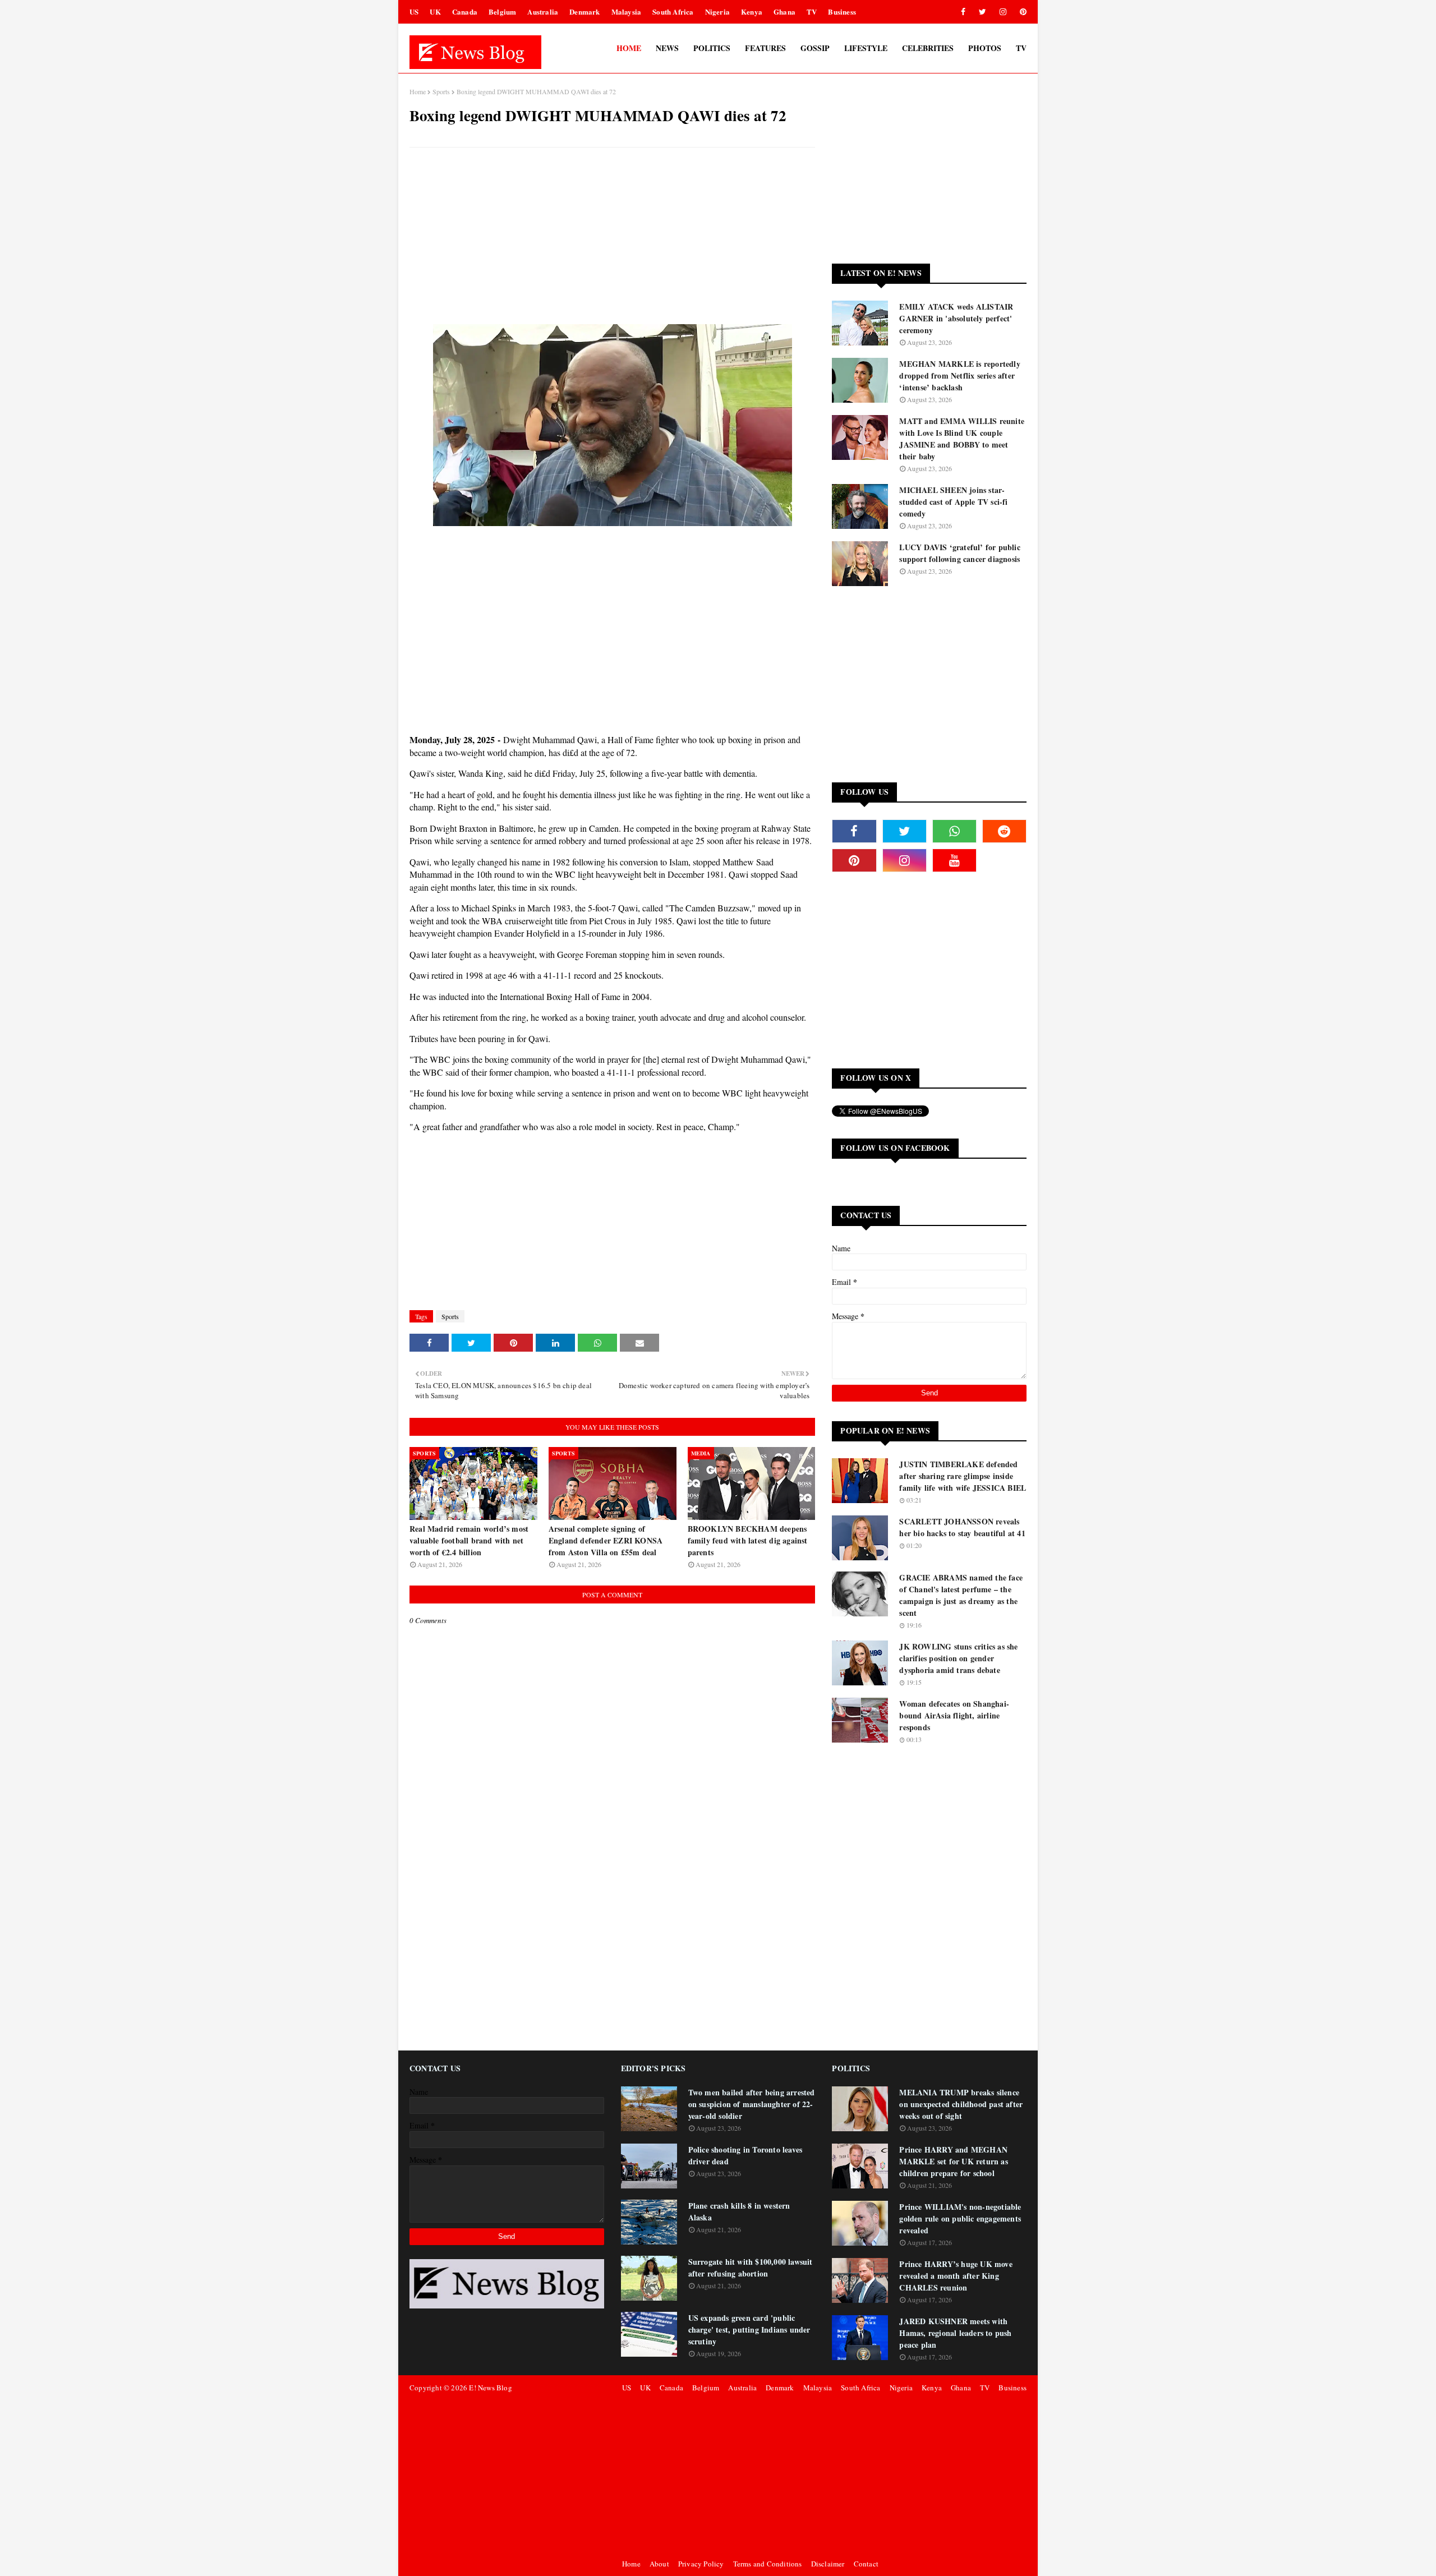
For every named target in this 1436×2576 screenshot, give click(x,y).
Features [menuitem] (765, 48)
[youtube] (954, 860)
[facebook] (963, 12)
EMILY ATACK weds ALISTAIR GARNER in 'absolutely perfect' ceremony (956, 318)
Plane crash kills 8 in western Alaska (739, 2211)
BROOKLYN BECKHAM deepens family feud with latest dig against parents (748, 1540)
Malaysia (627, 11)
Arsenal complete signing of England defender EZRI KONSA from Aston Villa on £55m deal (606, 1540)
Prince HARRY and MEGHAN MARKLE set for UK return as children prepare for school (953, 2161)
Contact (866, 2564)
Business (842, 11)
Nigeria (717, 11)
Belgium (502, 11)
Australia (543, 11)
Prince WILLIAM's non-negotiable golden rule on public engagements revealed (960, 2218)
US (414, 11)
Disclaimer (828, 2564)
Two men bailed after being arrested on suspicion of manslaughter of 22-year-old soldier (752, 2104)
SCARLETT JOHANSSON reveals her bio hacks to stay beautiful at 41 (962, 1527)
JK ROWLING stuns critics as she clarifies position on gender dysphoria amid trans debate (958, 1658)
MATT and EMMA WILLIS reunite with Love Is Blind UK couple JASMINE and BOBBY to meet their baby (962, 439)
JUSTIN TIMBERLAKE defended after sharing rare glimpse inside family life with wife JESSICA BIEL (963, 1476)
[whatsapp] (954, 831)
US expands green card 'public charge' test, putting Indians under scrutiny (749, 2330)
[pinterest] (1021, 12)
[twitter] (982, 12)
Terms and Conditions (768, 2564)
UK (435, 11)
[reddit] (1004, 831)
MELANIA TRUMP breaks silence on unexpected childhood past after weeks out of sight (961, 2104)
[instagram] (1003, 12)
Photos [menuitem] (985, 48)
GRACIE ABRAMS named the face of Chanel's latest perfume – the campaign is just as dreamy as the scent (961, 1595)
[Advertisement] (612, 237)
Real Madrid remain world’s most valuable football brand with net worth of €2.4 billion (469, 1540)
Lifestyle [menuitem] (866, 48)
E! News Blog (490, 2388)
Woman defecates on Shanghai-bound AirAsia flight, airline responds (954, 1715)
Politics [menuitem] (712, 48)
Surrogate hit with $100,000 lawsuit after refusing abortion (751, 2268)
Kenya (752, 11)
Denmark (584, 11)
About (659, 2564)
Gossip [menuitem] (815, 48)
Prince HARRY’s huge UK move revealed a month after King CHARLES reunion (956, 2276)
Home (418, 91)
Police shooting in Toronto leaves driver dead (745, 2155)
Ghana (784, 11)
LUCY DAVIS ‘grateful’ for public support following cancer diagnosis (959, 553)
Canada (465, 11)
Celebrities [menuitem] (928, 48)
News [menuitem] (667, 48)
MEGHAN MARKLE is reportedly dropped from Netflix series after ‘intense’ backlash (959, 375)
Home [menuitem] (629, 48)
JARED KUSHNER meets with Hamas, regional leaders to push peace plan (955, 2333)
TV (812, 11)
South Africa (673, 11)
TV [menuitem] (1021, 48)
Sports (441, 91)
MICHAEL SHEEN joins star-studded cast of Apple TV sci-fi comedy (953, 502)
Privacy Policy (701, 2564)
